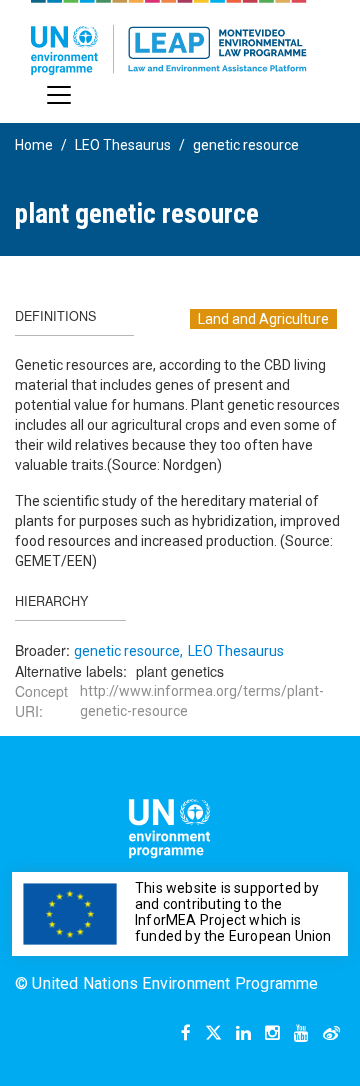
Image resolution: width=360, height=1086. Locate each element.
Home (34, 145)
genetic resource (246, 145)
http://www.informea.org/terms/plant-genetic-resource (202, 701)
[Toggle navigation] (59, 95)
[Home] (169, 37)
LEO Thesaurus (123, 145)
